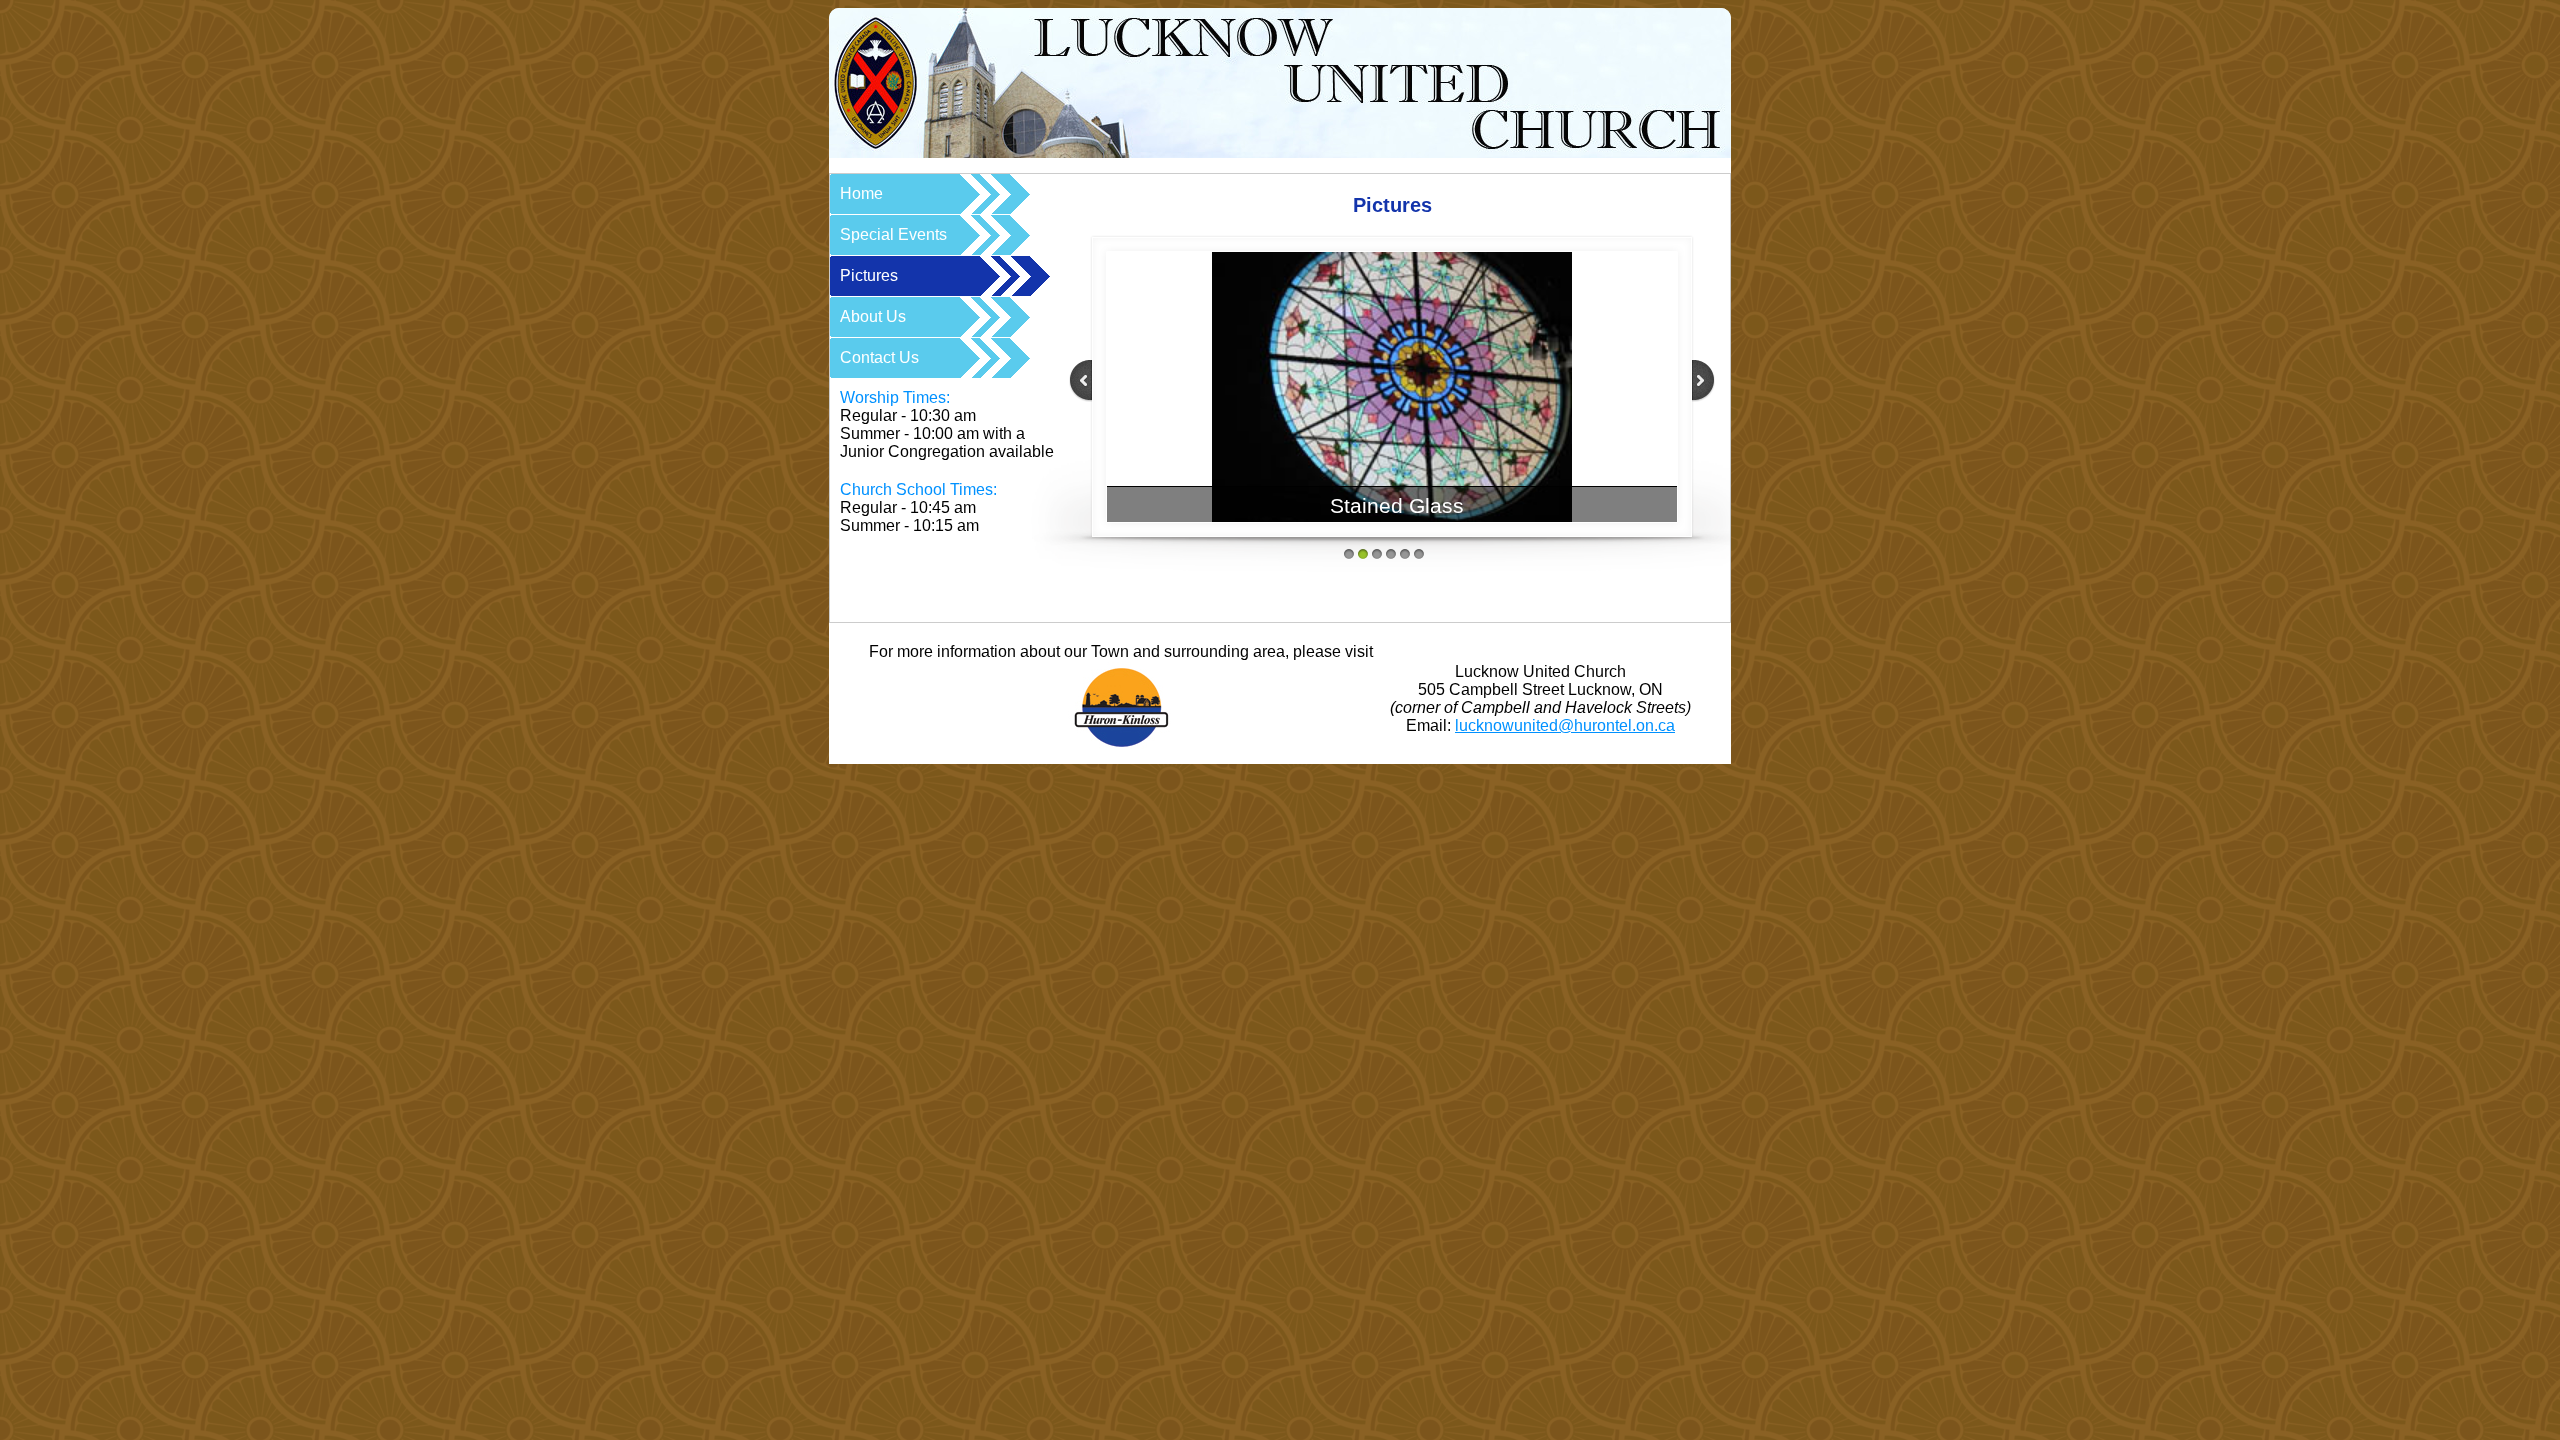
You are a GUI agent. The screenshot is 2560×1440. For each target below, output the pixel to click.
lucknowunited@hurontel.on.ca (1565, 725)
